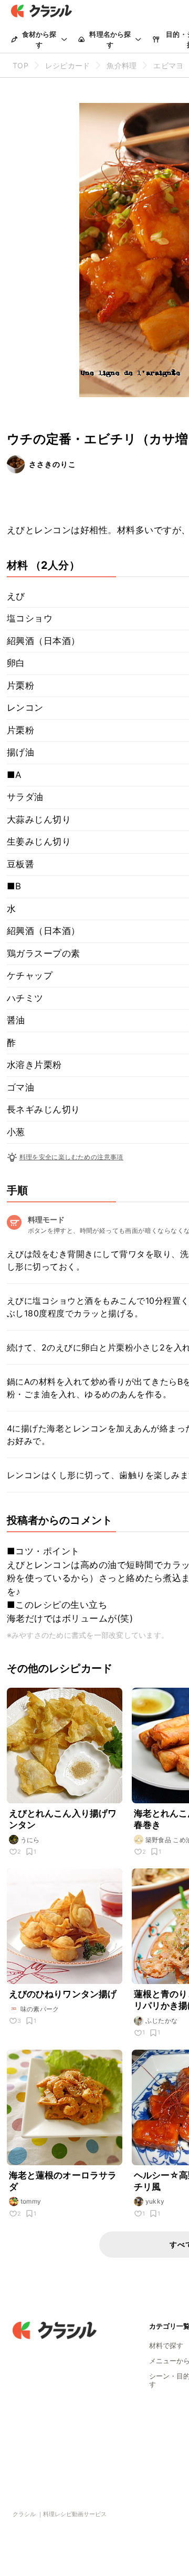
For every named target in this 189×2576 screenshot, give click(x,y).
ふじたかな (162, 2021)
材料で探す (166, 2345)
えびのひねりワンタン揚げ (65, 1994)
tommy (31, 2201)
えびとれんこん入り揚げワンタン (63, 1819)
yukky (155, 2201)
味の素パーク (40, 2009)
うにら (30, 1840)
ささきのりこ (52, 464)
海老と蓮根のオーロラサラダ (63, 2181)
